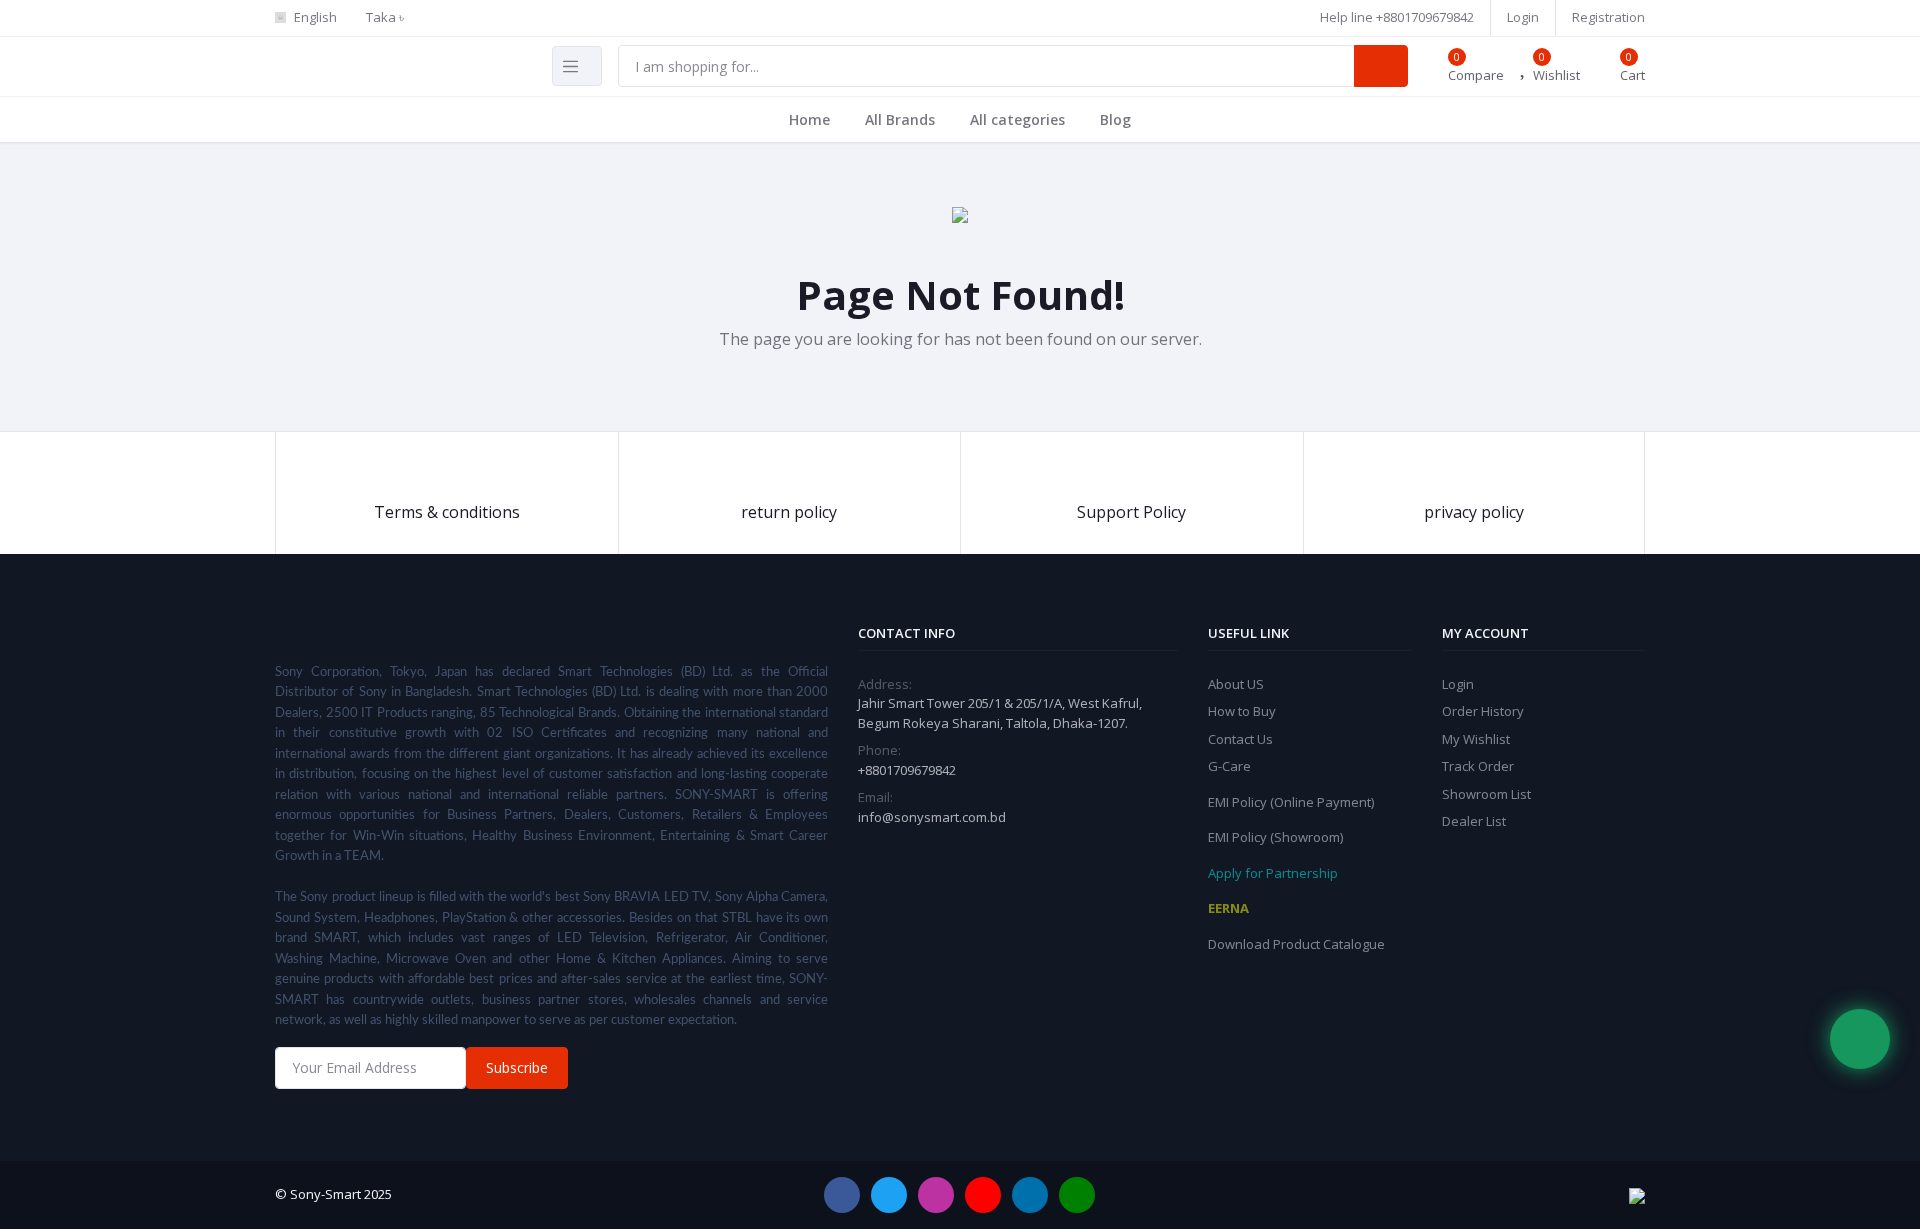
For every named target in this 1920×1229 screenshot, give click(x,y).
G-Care (1229, 766)
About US (1236, 684)
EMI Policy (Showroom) (1275, 837)
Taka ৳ (385, 17)
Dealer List (1474, 821)
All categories (1017, 119)
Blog (1115, 119)
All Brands (900, 119)
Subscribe (517, 1067)
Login (1523, 17)
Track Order (1478, 766)
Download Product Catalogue (1296, 944)
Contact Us (1240, 739)
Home (809, 119)
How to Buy (1242, 711)
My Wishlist (1476, 739)
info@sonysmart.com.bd (932, 817)
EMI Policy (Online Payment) (1291, 802)
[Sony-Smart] (720, 9)
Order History (1483, 711)
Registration (1608, 17)
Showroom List (1486, 794)
